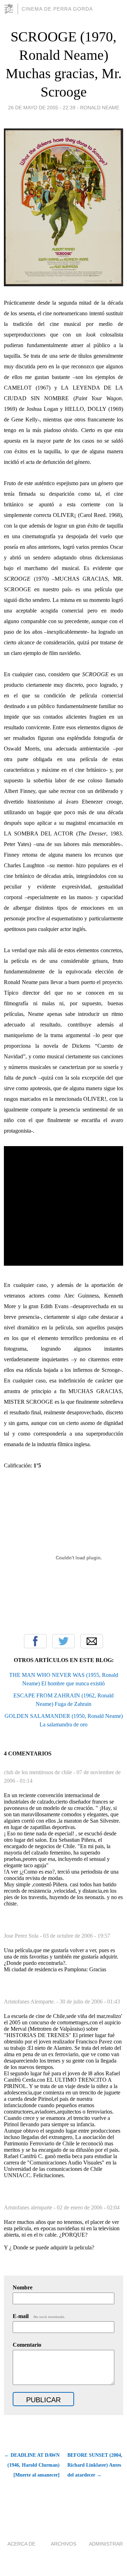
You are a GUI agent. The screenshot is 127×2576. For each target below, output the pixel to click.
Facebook (35, 1641)
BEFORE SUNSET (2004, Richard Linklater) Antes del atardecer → (95, 2465)
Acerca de (21, 2544)
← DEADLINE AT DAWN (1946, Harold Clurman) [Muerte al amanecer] (32, 2465)
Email (92, 1641)
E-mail (39, 2316)
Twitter (64, 1641)
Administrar (106, 2544)
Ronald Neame (100, 108)
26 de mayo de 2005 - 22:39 (42, 108)
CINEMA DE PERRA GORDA (57, 9)
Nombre (23, 2287)
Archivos (64, 2544)
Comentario (27, 2345)
